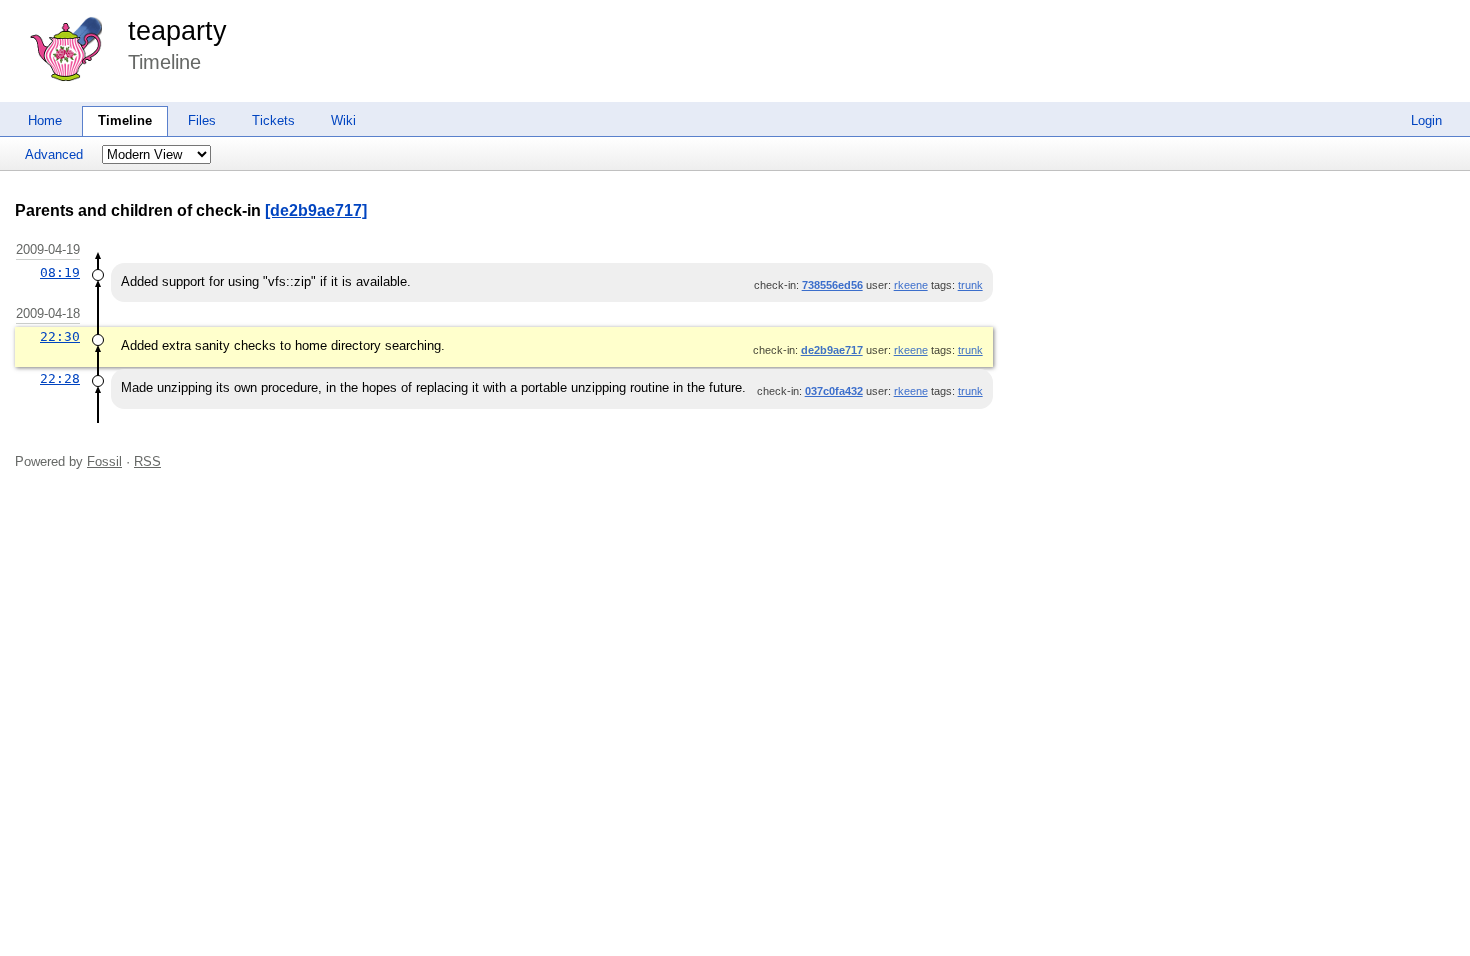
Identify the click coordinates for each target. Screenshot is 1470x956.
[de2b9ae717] (316, 210)
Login (1426, 120)
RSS (147, 461)
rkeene (911, 285)
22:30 (60, 336)
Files (202, 120)
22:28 (60, 378)
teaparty (177, 31)
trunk (970, 285)
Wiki (343, 120)
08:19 (60, 272)
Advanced (54, 154)
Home (45, 120)
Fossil (104, 461)
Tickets (273, 120)
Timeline (125, 120)
